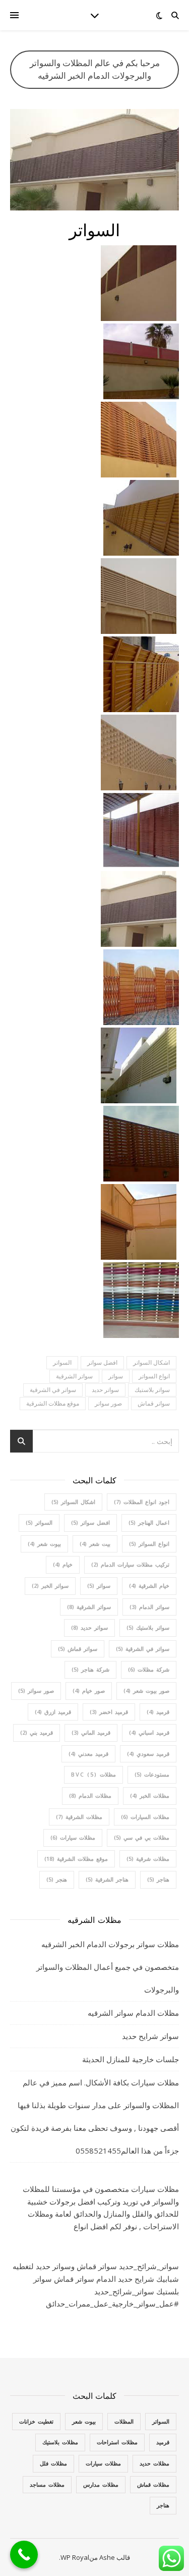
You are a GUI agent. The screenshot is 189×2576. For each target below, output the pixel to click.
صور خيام (89, 1690)
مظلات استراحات (117, 2442)
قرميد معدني (88, 1754)
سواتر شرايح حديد (150, 2036)
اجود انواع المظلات (142, 1502)
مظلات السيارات (145, 1817)
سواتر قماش (154, 1403)
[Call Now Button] (24, 2555)
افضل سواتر (102, 1362)
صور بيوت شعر (146, 1690)
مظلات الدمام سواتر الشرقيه (133, 2013)
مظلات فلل (53, 2463)
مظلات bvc (93, 1774)
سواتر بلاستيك (152, 1390)
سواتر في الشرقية (53, 1390)
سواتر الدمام (149, 1607)
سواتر (116, 1376)
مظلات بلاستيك (60, 2442)
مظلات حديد (154, 2463)
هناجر (158, 1879)
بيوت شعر (44, 1544)
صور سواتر (108, 1403)
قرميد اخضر (109, 1712)
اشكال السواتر (151, 1362)
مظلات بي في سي (142, 1837)
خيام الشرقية (149, 1586)
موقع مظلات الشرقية (53, 1403)
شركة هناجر (90, 1669)
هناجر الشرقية (107, 1879)
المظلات (124, 2421)
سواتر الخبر (50, 1586)
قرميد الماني (91, 1732)
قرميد (158, 1712)
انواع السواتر (154, 1376)
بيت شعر (95, 1544)
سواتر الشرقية (74, 1376)
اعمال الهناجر (149, 1522)
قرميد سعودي (148, 1754)
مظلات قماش (153, 2484)
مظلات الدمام (90, 1795)
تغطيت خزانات (36, 2421)
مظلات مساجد (47, 2484)
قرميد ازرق (53, 1712)
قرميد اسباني (149, 1732)
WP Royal (75, 2557)
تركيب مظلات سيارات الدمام (130, 1564)
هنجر (57, 1879)
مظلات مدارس (101, 2484)
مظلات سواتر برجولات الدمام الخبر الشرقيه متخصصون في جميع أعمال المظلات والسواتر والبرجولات (108, 1967)
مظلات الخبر (150, 1795)
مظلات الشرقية (79, 1817)
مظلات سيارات (73, 1837)
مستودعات (152, 1774)
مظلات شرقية (148, 1859)
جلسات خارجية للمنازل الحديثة (131, 2059)
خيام (63, 1564)
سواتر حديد (105, 1390)
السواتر (62, 1362)
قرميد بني (37, 1732)
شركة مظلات (149, 1669)
